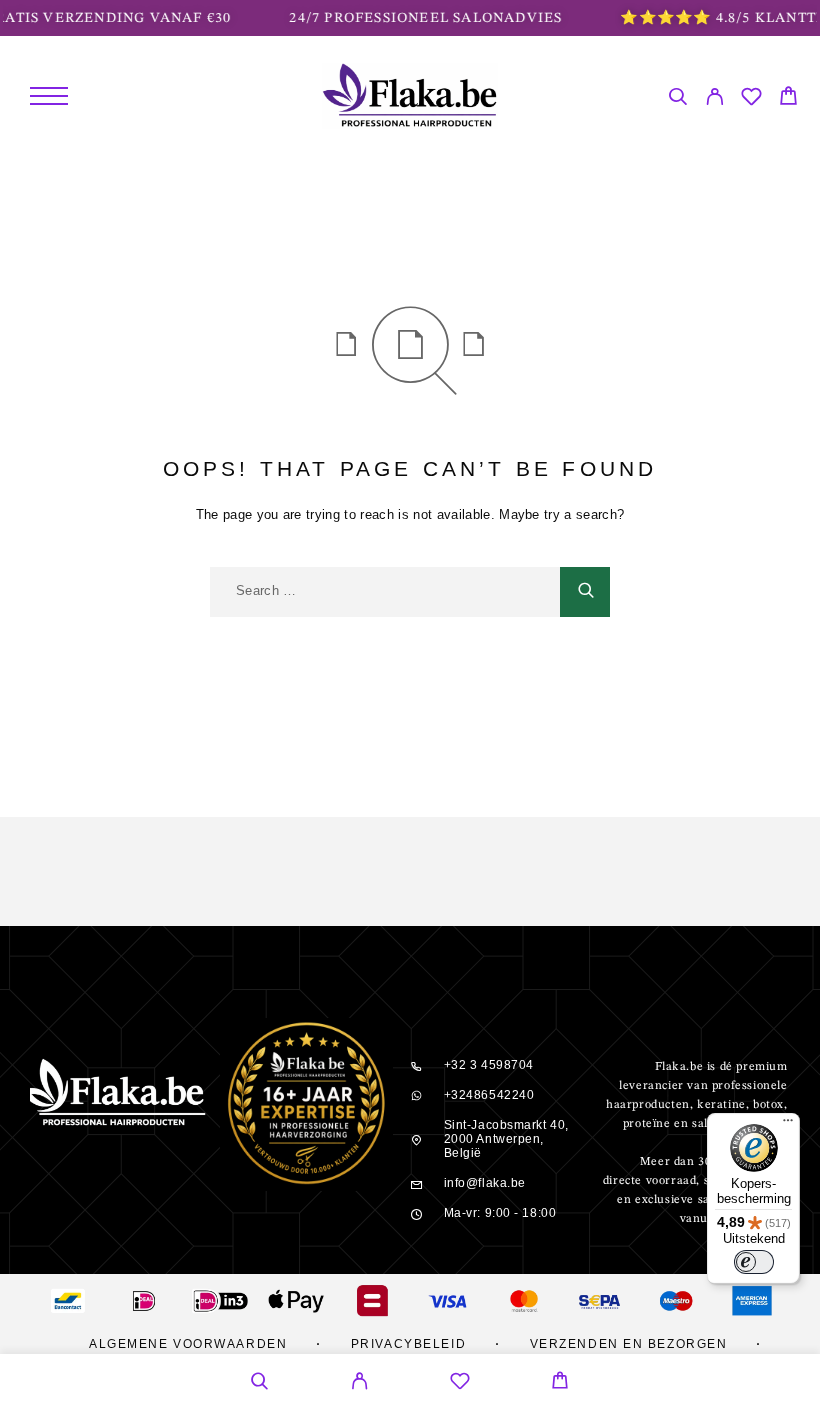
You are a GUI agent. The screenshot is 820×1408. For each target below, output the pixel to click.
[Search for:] (385, 592)
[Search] (677, 99)
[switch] (754, 1262)
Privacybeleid (408, 1344)
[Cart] (788, 98)
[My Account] (714, 99)
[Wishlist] (751, 99)
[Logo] (410, 96)
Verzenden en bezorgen (629, 1344)
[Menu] (49, 96)
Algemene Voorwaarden (188, 1344)
